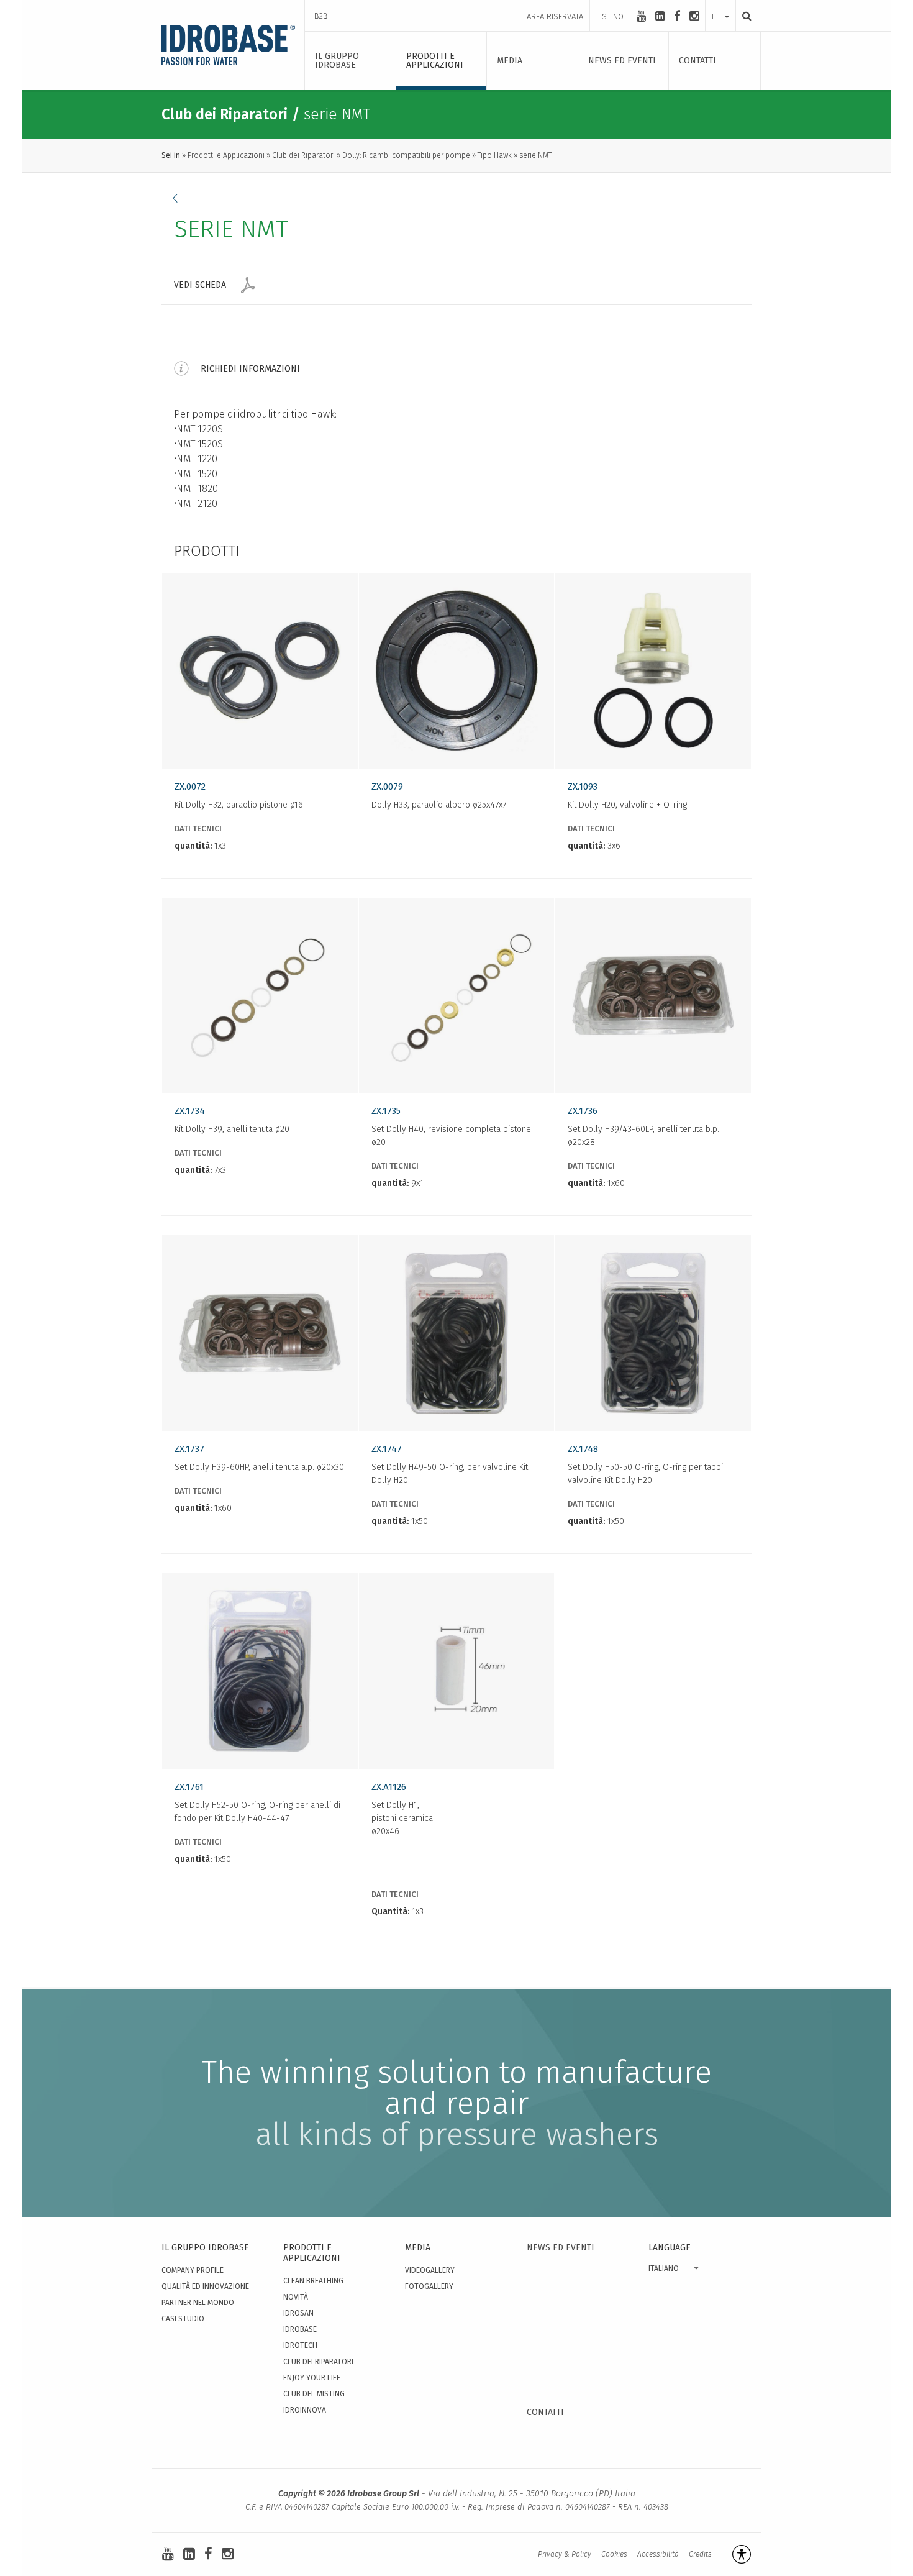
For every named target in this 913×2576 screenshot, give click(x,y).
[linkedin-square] (660, 16)
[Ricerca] (743, 16)
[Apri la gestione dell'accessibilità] (736, 2554)
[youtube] (641, 16)
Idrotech (300, 2345)
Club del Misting (314, 2394)
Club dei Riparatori (303, 155)
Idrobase (300, 2329)
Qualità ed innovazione (205, 2286)
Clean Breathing (313, 2281)
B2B (321, 16)
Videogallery (430, 2270)
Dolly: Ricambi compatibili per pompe (406, 155)
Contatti (545, 2412)
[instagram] (694, 16)
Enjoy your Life (312, 2378)
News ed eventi (561, 2248)
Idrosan (298, 2313)
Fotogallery (429, 2286)
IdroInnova (305, 2410)
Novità (296, 2297)
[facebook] (677, 16)
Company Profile (193, 2270)
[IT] (720, 4)
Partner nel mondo (198, 2303)
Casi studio (183, 2319)
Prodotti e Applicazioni (226, 155)
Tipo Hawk (495, 155)
